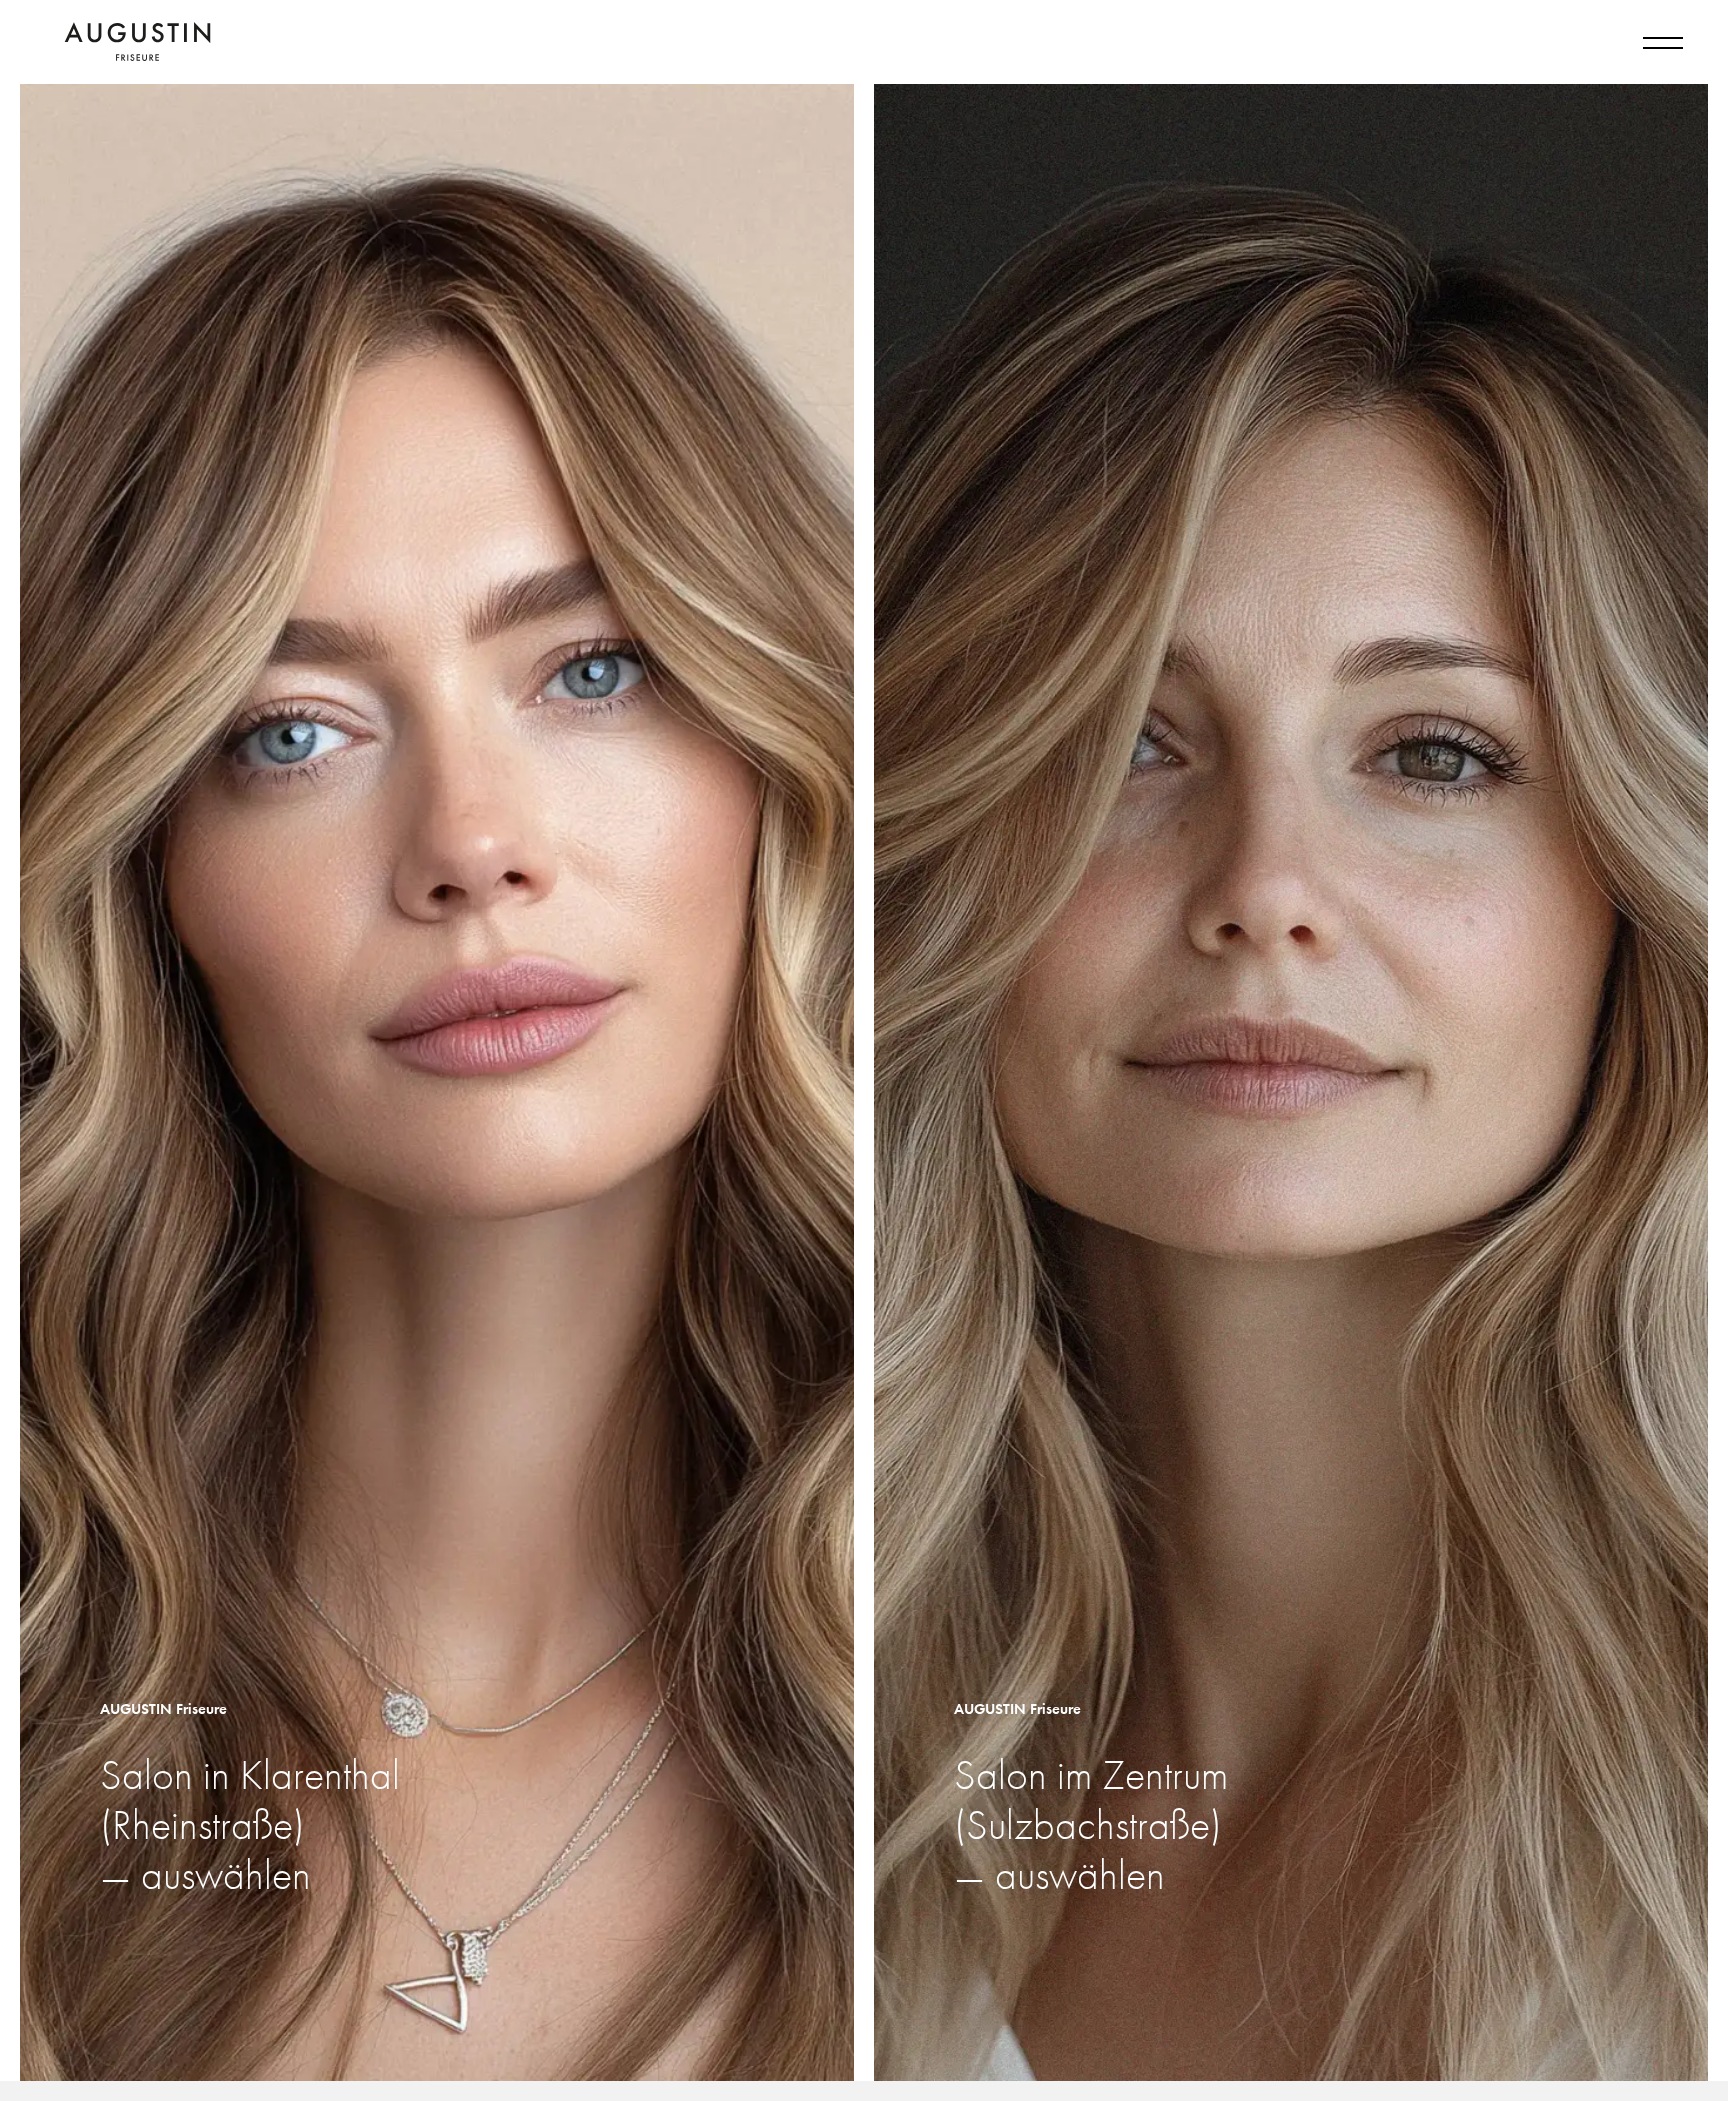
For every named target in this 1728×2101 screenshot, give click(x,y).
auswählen (226, 1876)
